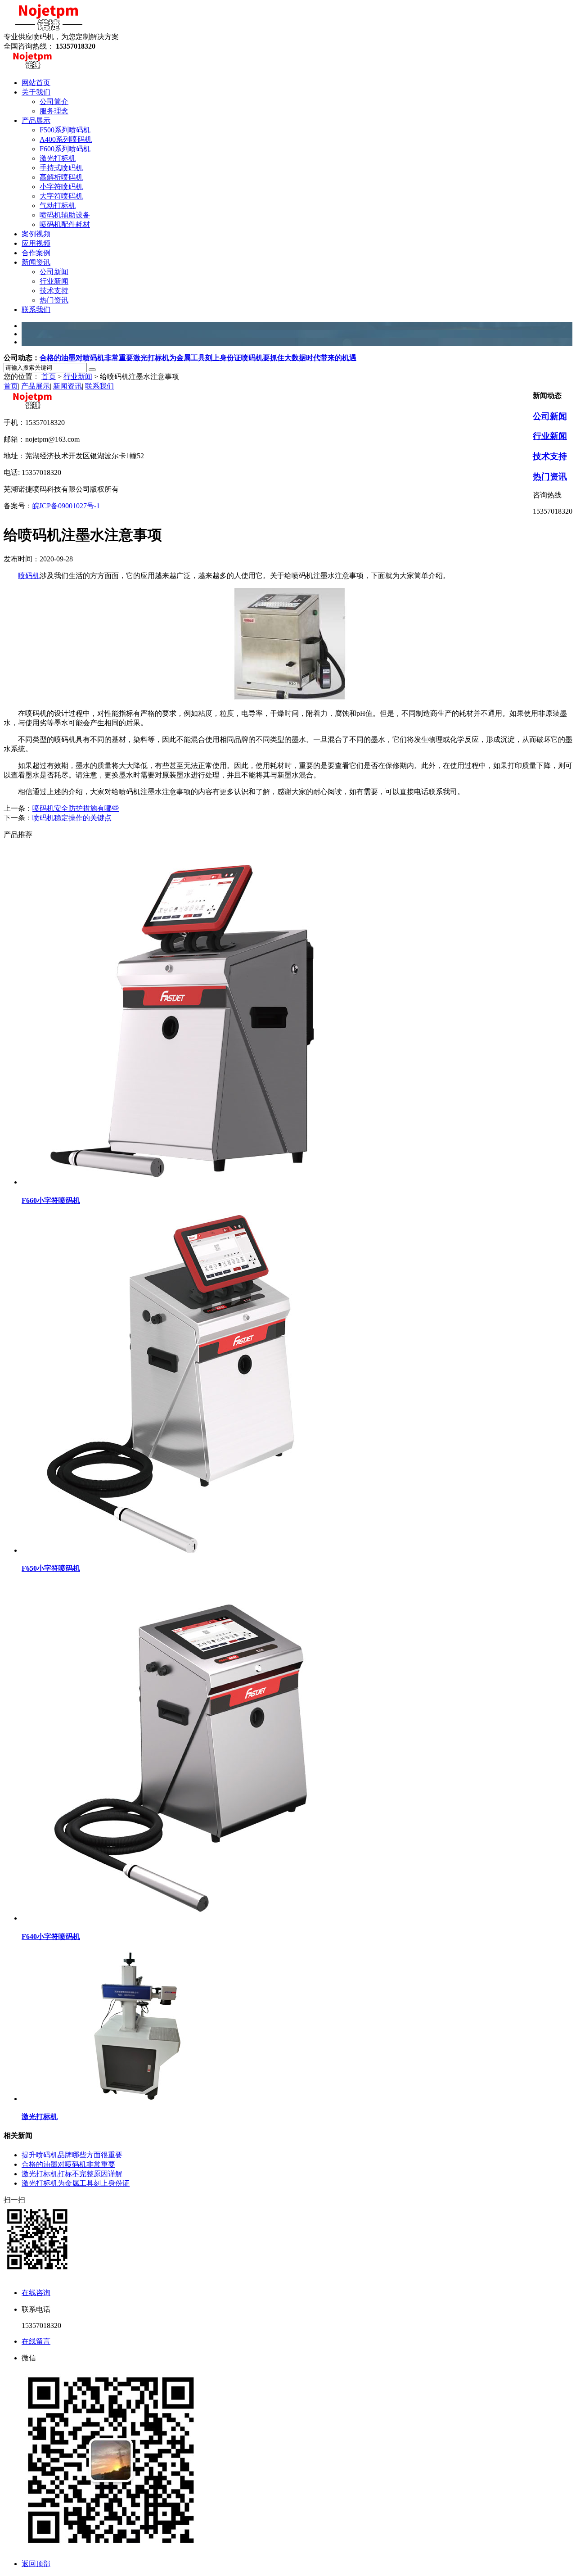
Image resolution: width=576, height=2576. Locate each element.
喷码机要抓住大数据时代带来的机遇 (299, 358)
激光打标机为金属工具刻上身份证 (187, 358)
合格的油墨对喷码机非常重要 (86, 358)
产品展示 (36, 386)
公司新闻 (550, 416)
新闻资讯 (67, 386)
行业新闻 (78, 377)
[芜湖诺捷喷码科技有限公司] (49, 28)
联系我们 (99, 386)
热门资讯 (550, 477)
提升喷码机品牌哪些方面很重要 (72, 2155)
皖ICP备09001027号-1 (66, 506)
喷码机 (29, 576)
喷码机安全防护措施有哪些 (76, 808)
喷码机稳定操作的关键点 (72, 818)
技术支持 (550, 456)
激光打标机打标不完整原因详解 (72, 2174)
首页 (49, 377)
